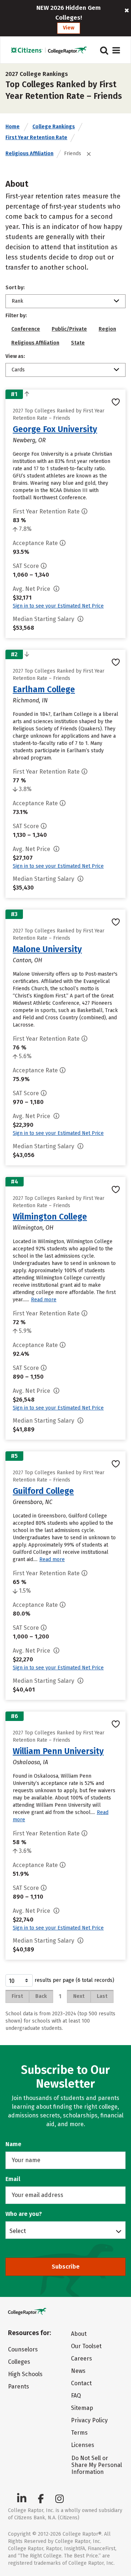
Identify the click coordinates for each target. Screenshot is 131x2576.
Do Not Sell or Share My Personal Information (97, 2465)
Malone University (47, 949)
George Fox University (55, 429)
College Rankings (54, 127)
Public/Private (69, 329)
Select (18, 2231)
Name (13, 2144)
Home (13, 127)
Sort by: (15, 288)
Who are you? (24, 2214)
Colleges (19, 2362)
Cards (18, 370)
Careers (82, 2359)
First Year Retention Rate (36, 138)
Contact (81, 2383)
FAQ (76, 2396)
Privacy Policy (89, 2420)
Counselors (23, 2349)
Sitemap (82, 2408)
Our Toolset (86, 2346)
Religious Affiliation (29, 154)
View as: (15, 356)
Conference (26, 329)
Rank (17, 301)
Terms (79, 2433)
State (78, 343)
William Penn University (58, 1751)
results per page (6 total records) (74, 1980)
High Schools (25, 2374)
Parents (19, 2386)
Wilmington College (50, 1217)
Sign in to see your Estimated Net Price (58, 606)
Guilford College (43, 1491)
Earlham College (44, 689)
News (78, 2371)
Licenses (83, 2445)
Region (107, 329)
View (69, 28)
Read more (44, 1300)
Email (13, 2179)
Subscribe (66, 2267)
